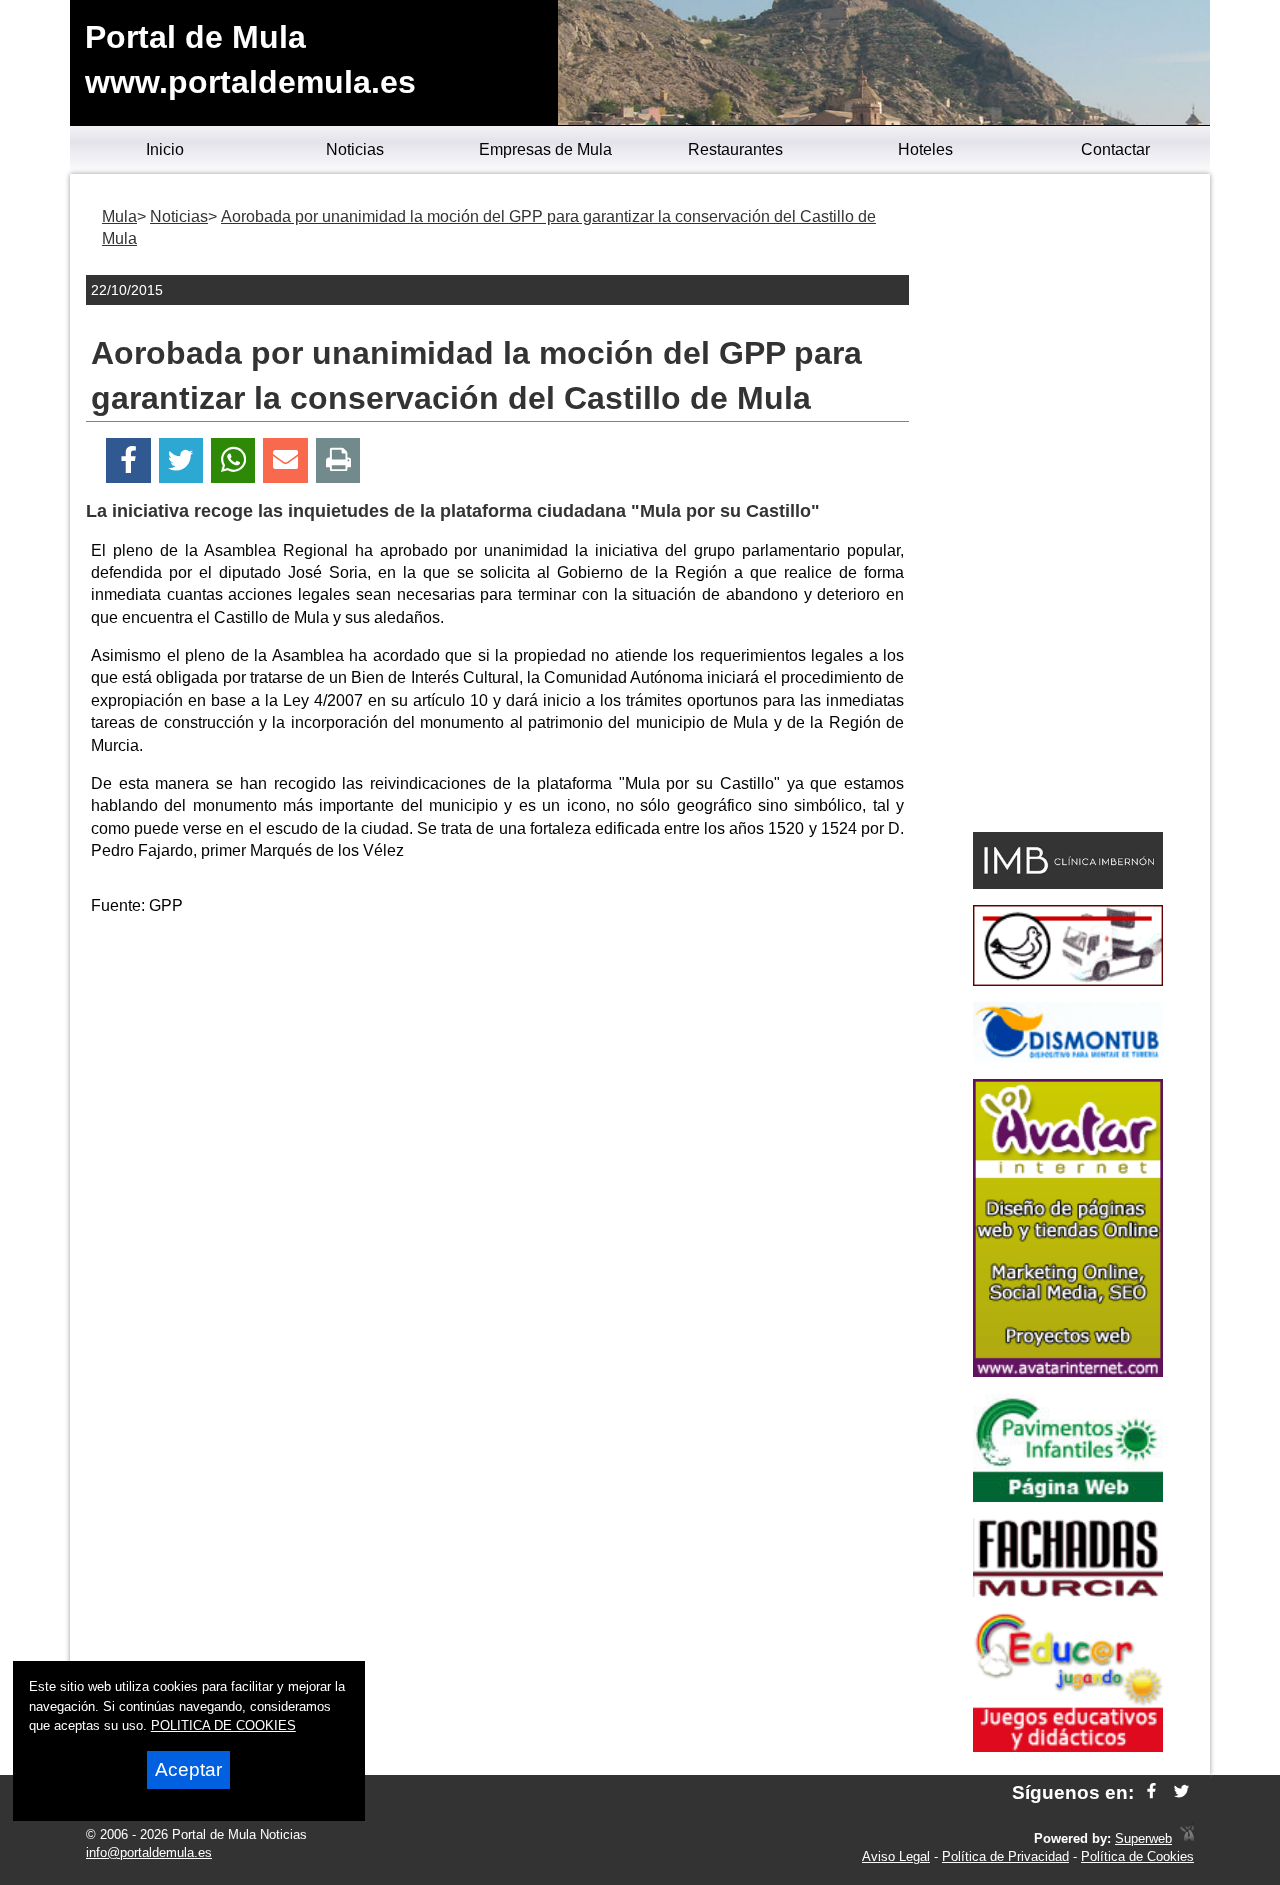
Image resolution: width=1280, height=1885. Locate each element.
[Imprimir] (338, 460)
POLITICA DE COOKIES (223, 1725)
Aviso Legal (896, 1856)
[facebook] (1151, 1792)
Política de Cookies (1137, 1856)
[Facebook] (128, 460)
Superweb (1143, 1838)
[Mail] (285, 460)
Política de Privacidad (1005, 1856)
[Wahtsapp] (233, 460)
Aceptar (188, 1769)
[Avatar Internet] (1068, 1371)
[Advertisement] (498, 1073)
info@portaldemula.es (149, 1852)
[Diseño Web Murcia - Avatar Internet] (1187, 1838)
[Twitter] (181, 460)
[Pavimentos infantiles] (1068, 1496)
